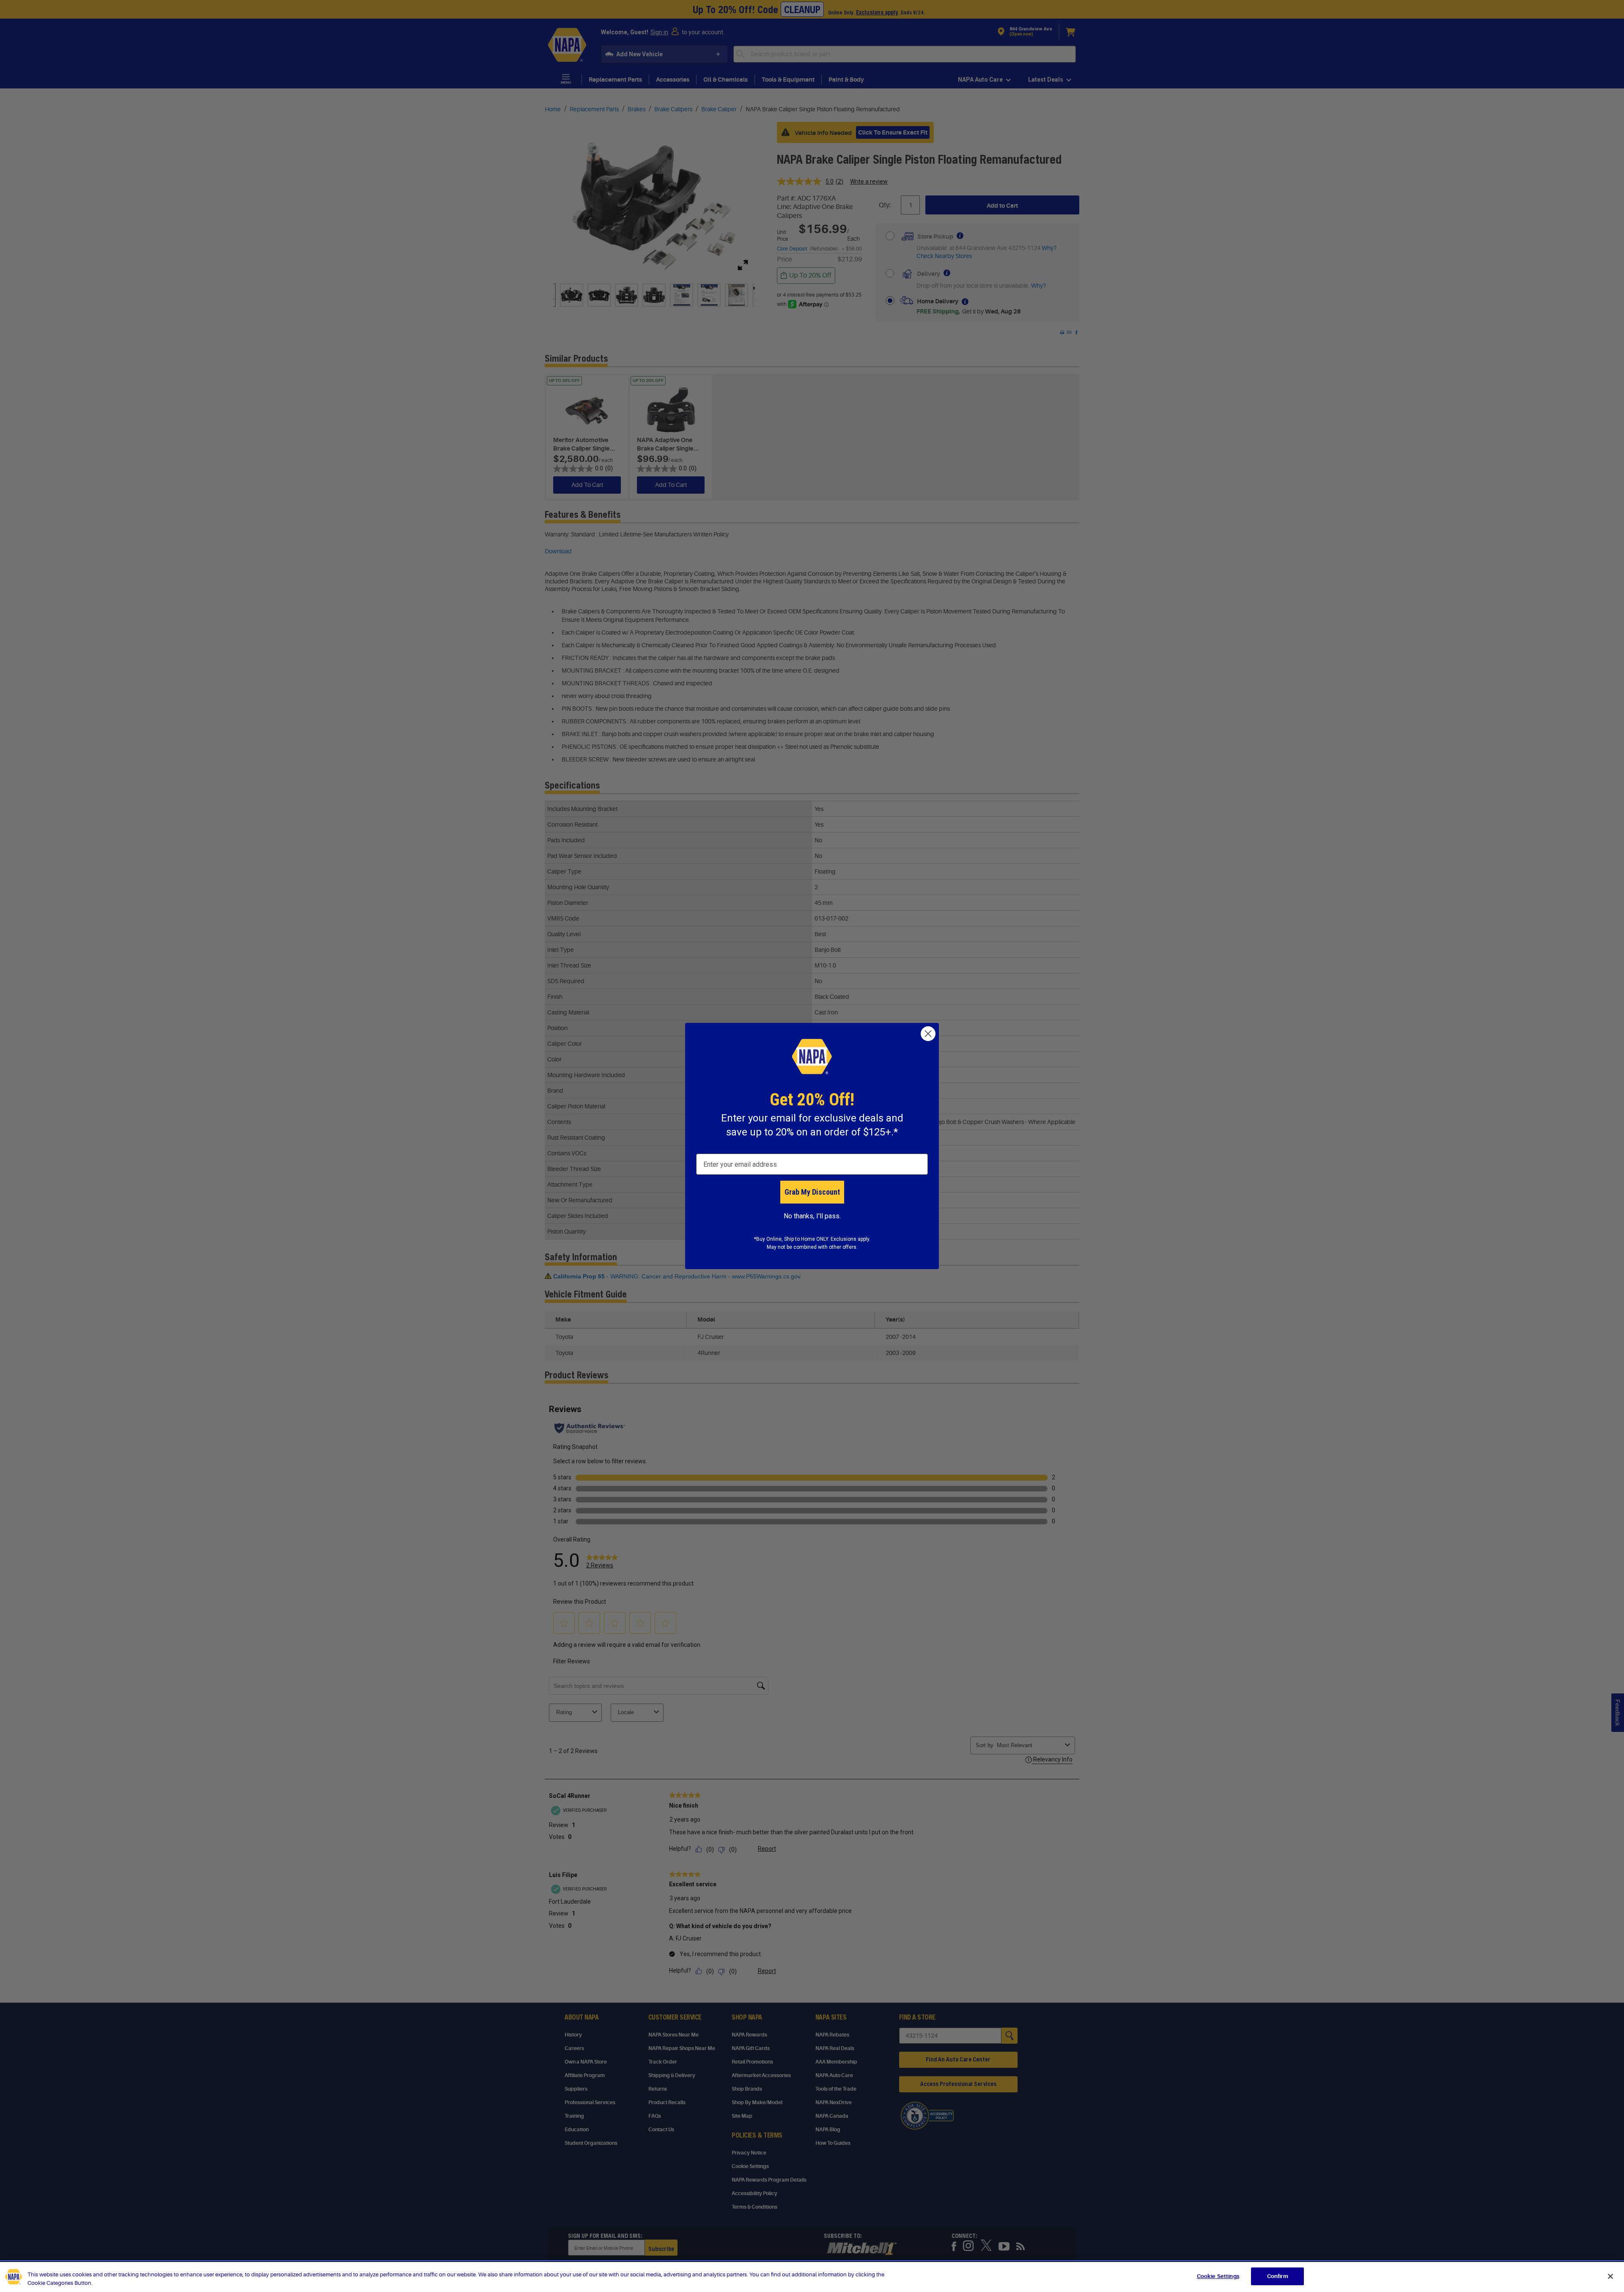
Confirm (1278, 2276)
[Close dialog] (928, 1034)
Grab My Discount (812, 1192)
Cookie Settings (1218, 2276)
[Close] (1610, 2276)
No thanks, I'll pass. (812, 1216)
